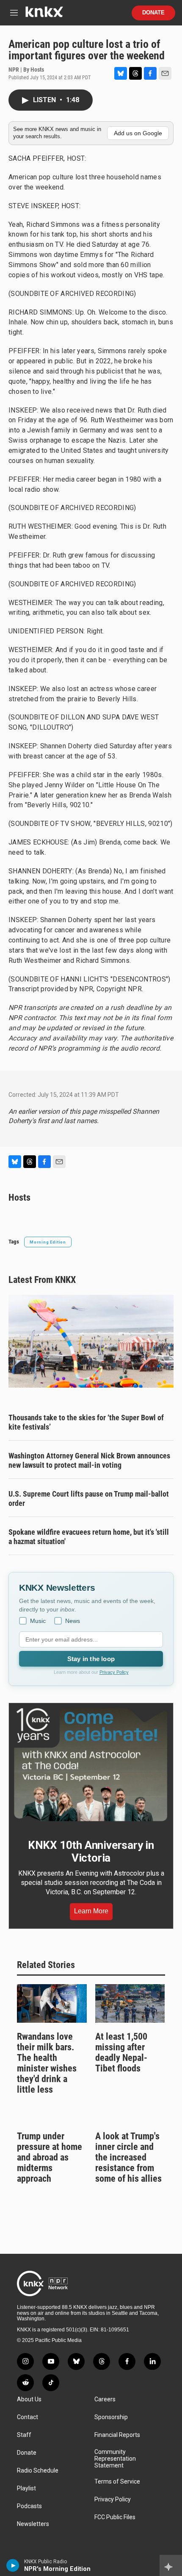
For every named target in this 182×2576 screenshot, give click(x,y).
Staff (24, 2435)
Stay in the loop (91, 1659)
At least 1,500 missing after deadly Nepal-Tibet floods (121, 2052)
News (73, 1621)
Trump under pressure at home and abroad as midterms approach (50, 2157)
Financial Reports (117, 2435)
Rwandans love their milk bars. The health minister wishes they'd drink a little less (47, 2063)
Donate (153, 13)
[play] (13, 2565)
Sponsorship (111, 2417)
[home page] (44, 15)
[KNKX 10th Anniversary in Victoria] (91, 1765)
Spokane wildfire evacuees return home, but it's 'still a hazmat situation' (89, 1537)
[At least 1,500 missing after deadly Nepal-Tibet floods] (130, 2004)
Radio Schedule (38, 2471)
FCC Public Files (115, 2517)
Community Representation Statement (115, 2459)
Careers (105, 2399)
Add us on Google (138, 133)
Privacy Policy (114, 1672)
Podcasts (29, 2506)
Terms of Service (117, 2482)
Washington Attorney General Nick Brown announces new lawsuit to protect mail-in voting (89, 1460)
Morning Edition (48, 1242)
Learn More (91, 1911)
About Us (29, 2399)
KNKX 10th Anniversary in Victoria (91, 1851)
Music (38, 1621)
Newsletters (33, 2524)
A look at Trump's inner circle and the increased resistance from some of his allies (128, 2157)
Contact (28, 2417)
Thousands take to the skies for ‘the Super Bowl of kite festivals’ (86, 1422)
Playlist (26, 2488)
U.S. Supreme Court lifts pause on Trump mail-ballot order (89, 1498)
